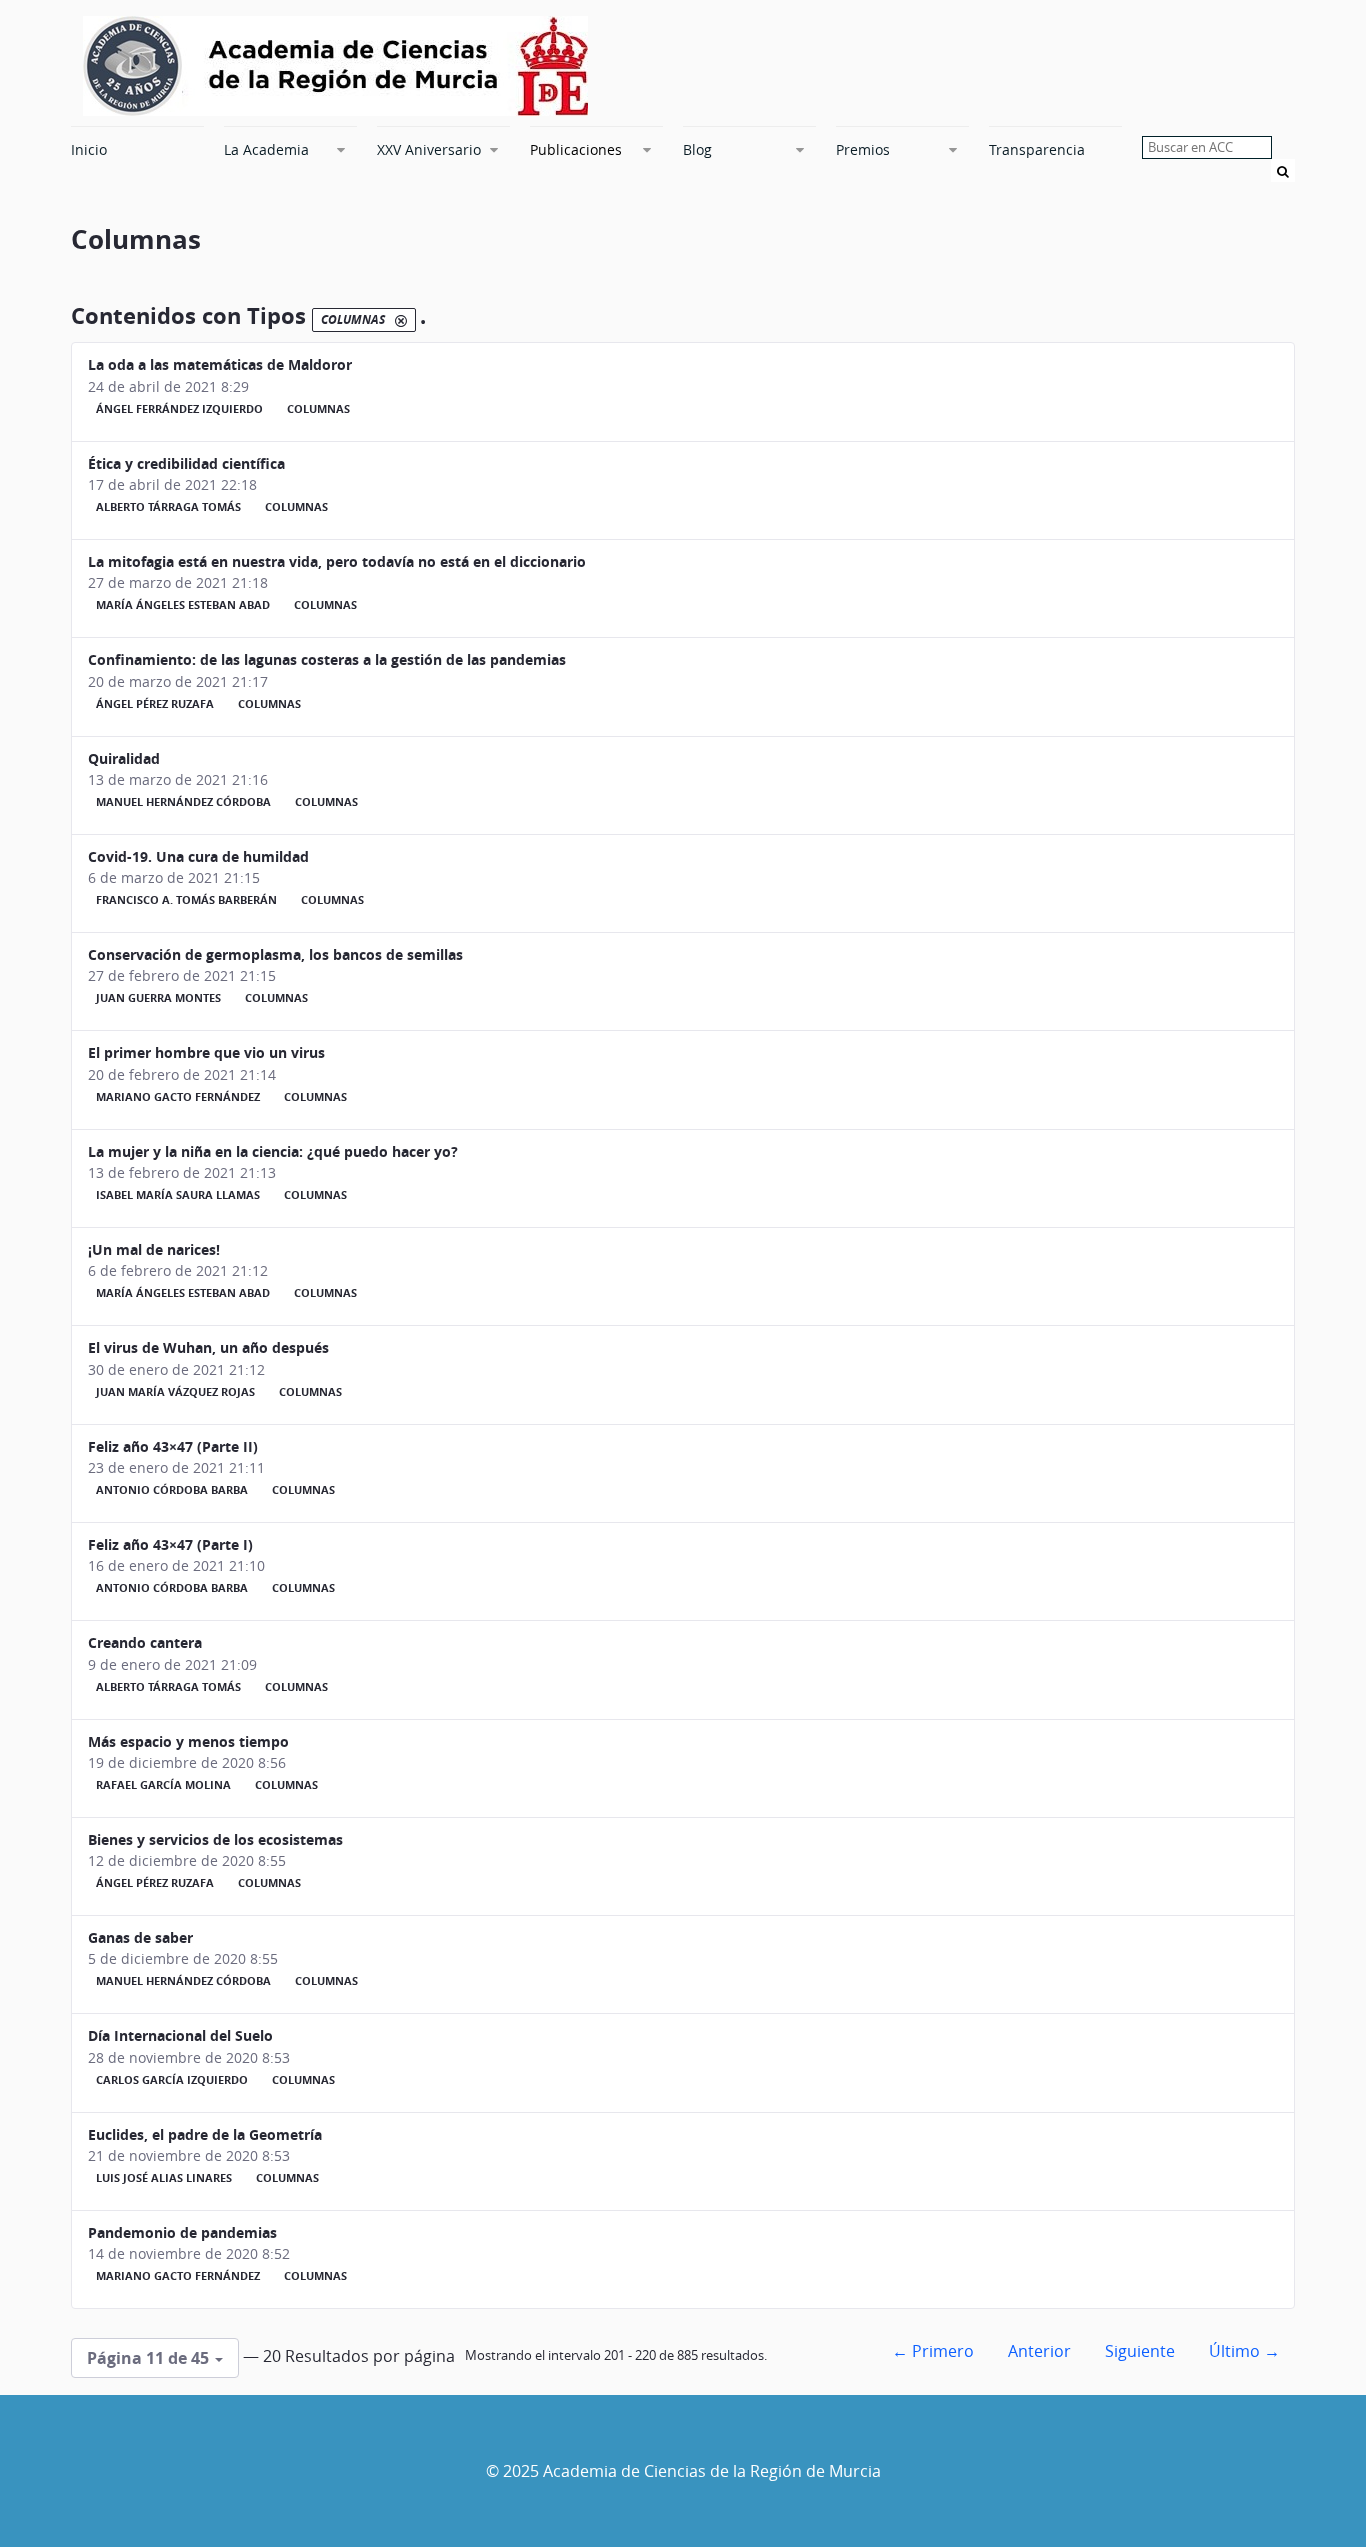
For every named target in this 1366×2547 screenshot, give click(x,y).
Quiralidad (124, 758)
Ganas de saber (140, 1937)
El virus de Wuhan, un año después (208, 1347)
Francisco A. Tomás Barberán (186, 900)
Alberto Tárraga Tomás (168, 507)
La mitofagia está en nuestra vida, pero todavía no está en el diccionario (337, 561)
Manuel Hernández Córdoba (183, 802)
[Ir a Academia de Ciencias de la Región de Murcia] (335, 66)
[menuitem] (137, 149)
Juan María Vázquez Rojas (175, 1392)
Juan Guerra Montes (158, 998)
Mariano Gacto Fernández (178, 1097)
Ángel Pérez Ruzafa (155, 704)
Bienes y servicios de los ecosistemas (215, 1839)
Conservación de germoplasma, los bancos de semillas (275, 954)
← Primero (933, 2351)
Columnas (318, 409)
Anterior (1039, 2351)
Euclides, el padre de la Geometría (205, 2134)
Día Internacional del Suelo (180, 2035)
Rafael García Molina (163, 1785)
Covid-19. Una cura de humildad (198, 856)
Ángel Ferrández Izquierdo (179, 409)
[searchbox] (1207, 147)
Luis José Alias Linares (164, 2178)
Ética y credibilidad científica (186, 463)
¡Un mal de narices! (154, 1249)
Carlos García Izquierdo (172, 2080)
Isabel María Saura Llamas (178, 1195)
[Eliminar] (401, 320)
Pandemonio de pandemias (182, 2232)
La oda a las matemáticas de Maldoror (220, 364)
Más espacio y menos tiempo (188, 1741)
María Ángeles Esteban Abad (183, 605)
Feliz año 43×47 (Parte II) (173, 1446)
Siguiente (1140, 2351)
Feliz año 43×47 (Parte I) (170, 1544)
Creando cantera (145, 1642)
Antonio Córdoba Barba (172, 1490)
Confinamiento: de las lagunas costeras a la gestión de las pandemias (327, 659)
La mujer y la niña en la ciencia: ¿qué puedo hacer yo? (273, 1151)
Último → (1244, 2351)
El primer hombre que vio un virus (206, 1052)
